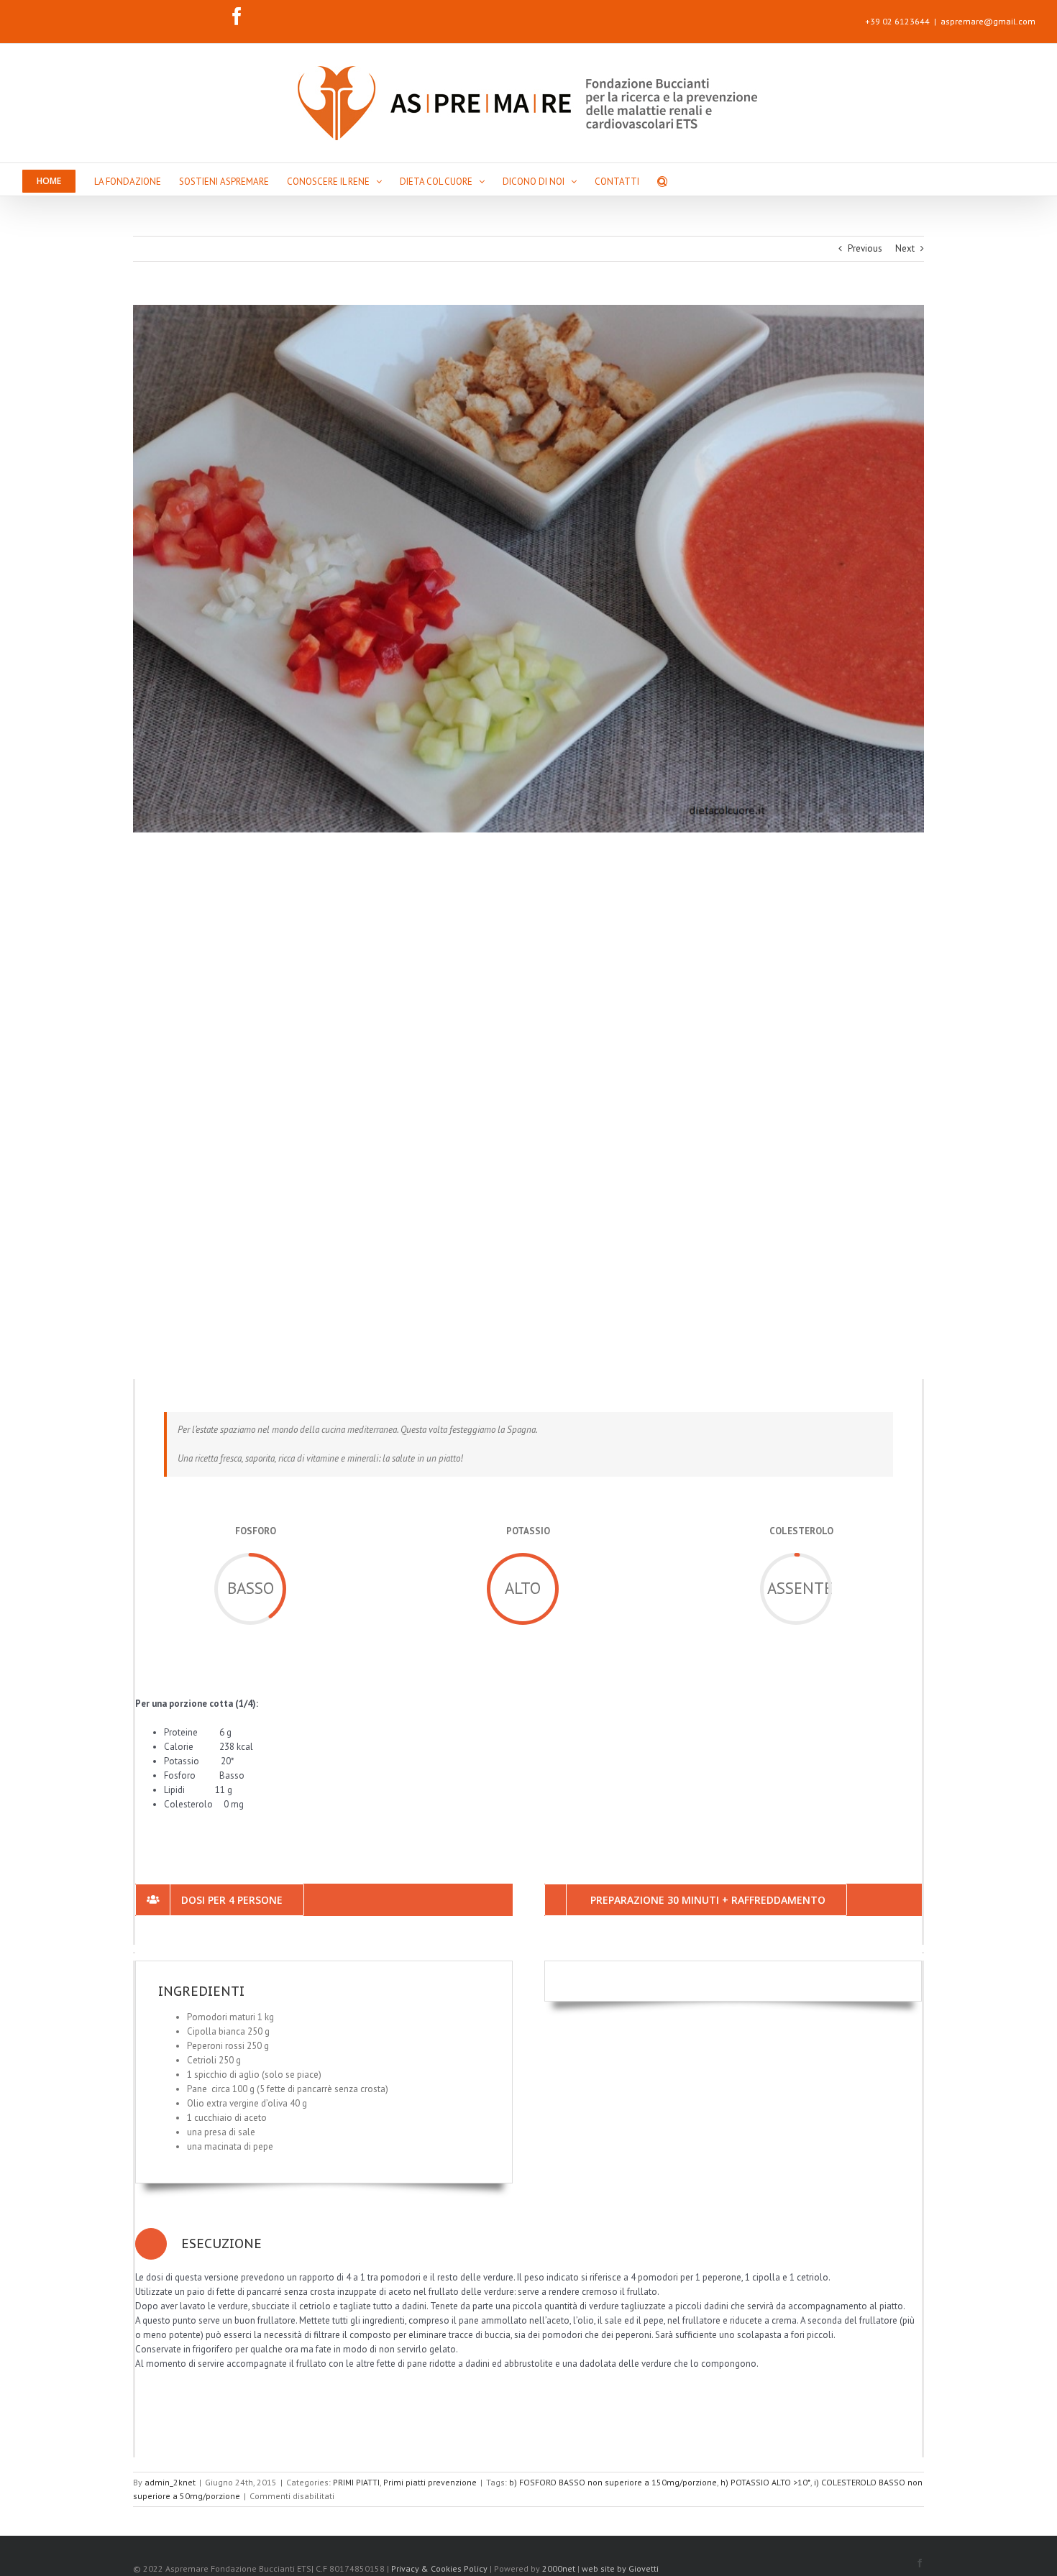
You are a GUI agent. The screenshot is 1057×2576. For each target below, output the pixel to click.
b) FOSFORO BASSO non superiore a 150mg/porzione (613, 2482)
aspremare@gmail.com (988, 21)
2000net (559, 2568)
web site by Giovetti (620, 2568)
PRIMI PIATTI (356, 2482)
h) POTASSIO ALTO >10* (765, 2482)
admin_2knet (170, 2482)
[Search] (662, 179)
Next (905, 248)
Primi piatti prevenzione (430, 2482)
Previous (865, 248)
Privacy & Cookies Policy (440, 2568)
